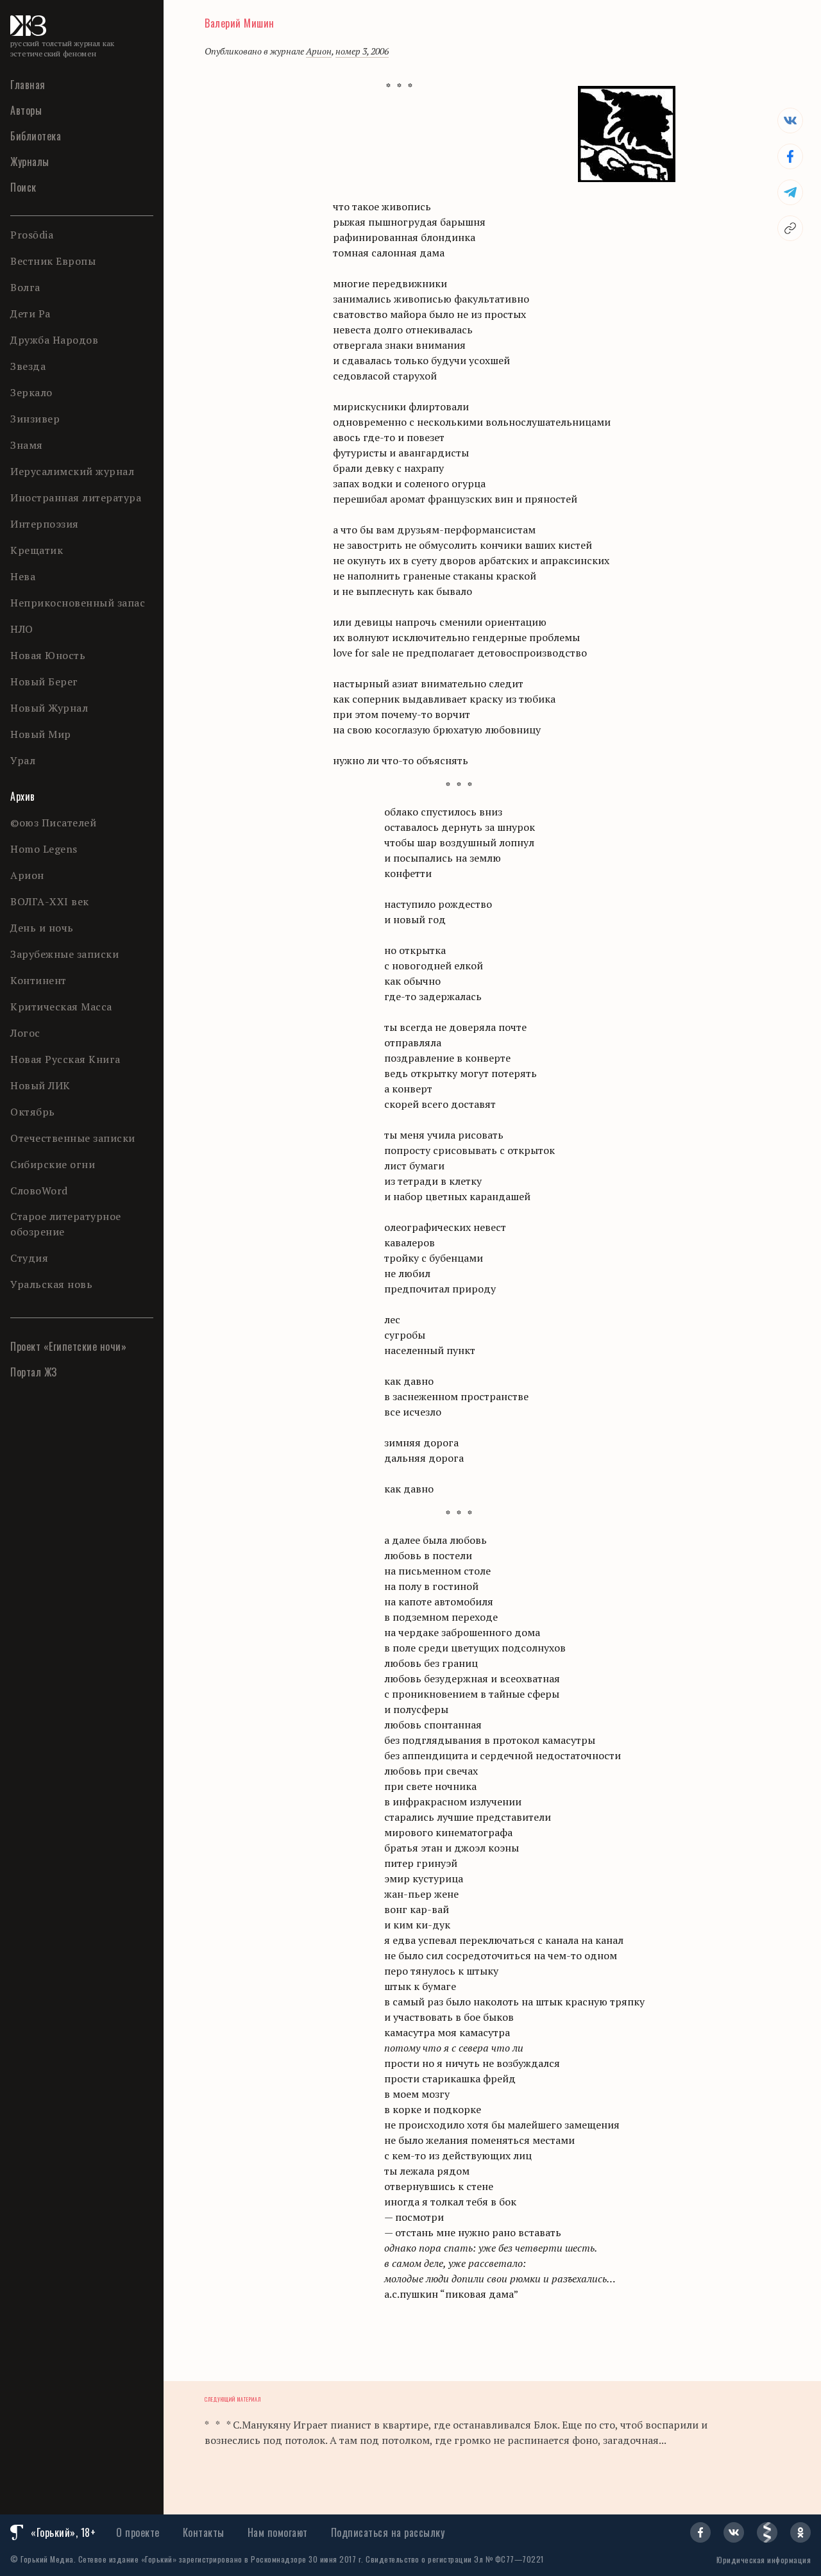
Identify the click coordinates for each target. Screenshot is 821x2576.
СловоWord (39, 1191)
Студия (29, 1258)
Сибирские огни (53, 1164)
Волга (25, 287)
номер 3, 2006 (362, 51)
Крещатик (37, 550)
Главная (28, 85)
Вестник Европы (53, 261)
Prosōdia (32, 235)
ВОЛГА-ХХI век (50, 901)
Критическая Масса (61, 1007)
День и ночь (42, 928)
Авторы (26, 110)
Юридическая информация (764, 2560)
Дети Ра (30, 314)
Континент (38, 980)
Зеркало (31, 392)
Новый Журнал (49, 708)
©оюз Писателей (53, 823)
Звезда (28, 366)
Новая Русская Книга (65, 1059)
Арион (27, 875)
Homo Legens (44, 849)
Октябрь (33, 1112)
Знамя (27, 445)
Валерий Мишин (240, 23)
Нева (23, 576)
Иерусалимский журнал (72, 471)
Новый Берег (44, 682)
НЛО (22, 629)
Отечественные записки (73, 1138)
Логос (25, 1033)
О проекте (138, 2532)
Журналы (30, 162)
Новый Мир (41, 734)
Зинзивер (35, 419)
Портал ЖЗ (34, 1372)
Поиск (23, 187)
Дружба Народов (54, 340)
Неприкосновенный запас (78, 603)
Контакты (204, 2532)
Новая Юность (48, 655)
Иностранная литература (76, 498)
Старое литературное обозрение (66, 1224)
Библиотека (36, 136)
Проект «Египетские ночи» (68, 1346)
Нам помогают (278, 2532)
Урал (23, 760)
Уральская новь (51, 1284)
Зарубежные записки (64, 954)
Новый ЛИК (40, 1085)
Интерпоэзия (45, 524)
